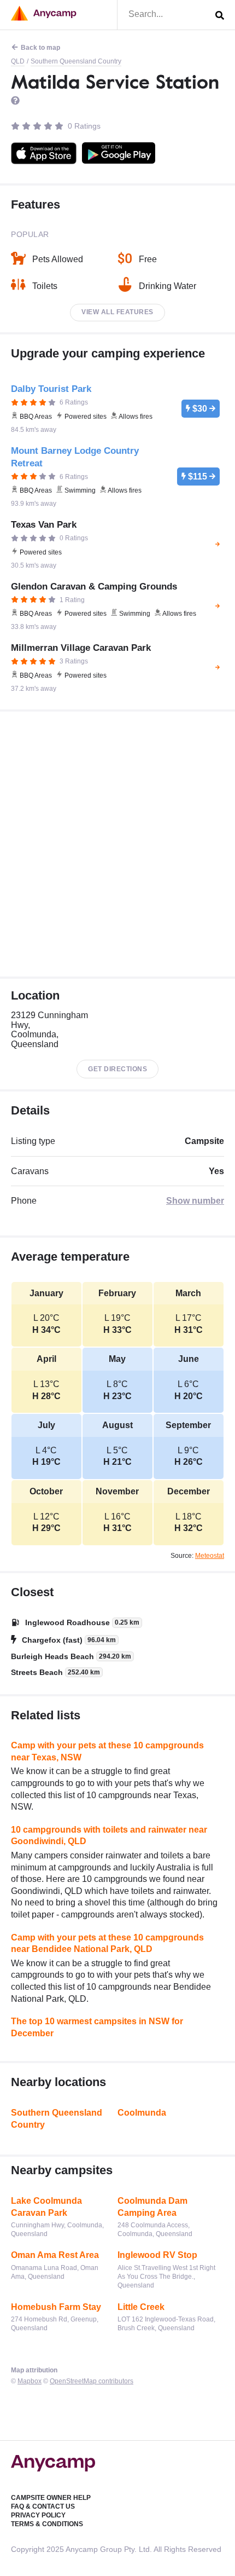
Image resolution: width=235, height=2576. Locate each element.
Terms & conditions (47, 2524)
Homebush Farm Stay (56, 2307)
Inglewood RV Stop (157, 2255)
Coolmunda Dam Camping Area (152, 2207)
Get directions (117, 1069)
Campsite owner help (51, 2498)
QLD (18, 61)
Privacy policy (38, 2515)
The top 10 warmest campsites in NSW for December (97, 2027)
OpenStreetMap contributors (92, 2381)
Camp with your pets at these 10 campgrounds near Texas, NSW (107, 1751)
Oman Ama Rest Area (55, 2255)
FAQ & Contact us (43, 2506)
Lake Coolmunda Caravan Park (46, 2207)
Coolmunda (142, 2113)
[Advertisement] (117, 844)
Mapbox (30, 2381)
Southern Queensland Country (76, 61)
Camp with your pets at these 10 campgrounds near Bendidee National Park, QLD (107, 1943)
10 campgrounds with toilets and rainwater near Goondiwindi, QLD (109, 1836)
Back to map (40, 48)
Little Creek (141, 2307)
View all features (117, 312)
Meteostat (210, 1556)
